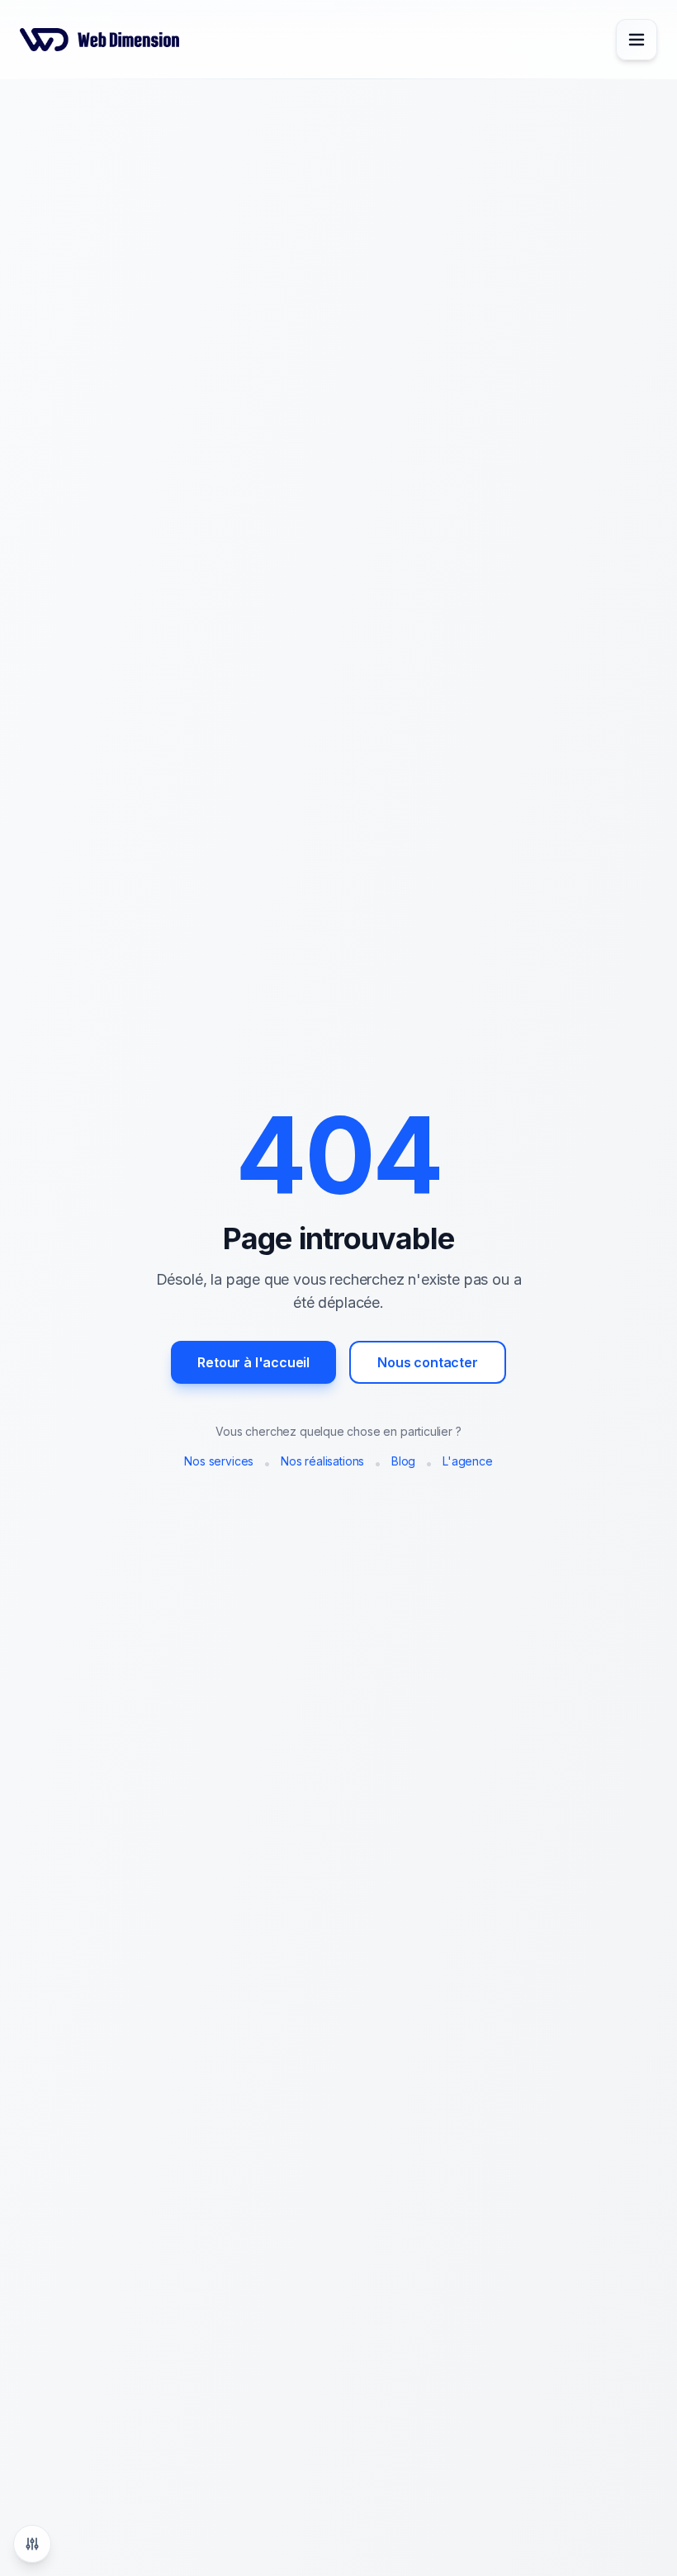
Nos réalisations (322, 1461)
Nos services (219, 1461)
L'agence (468, 1461)
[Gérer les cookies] (32, 2544)
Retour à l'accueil (253, 1362)
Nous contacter (428, 1362)
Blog (403, 1461)
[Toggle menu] (637, 40)
